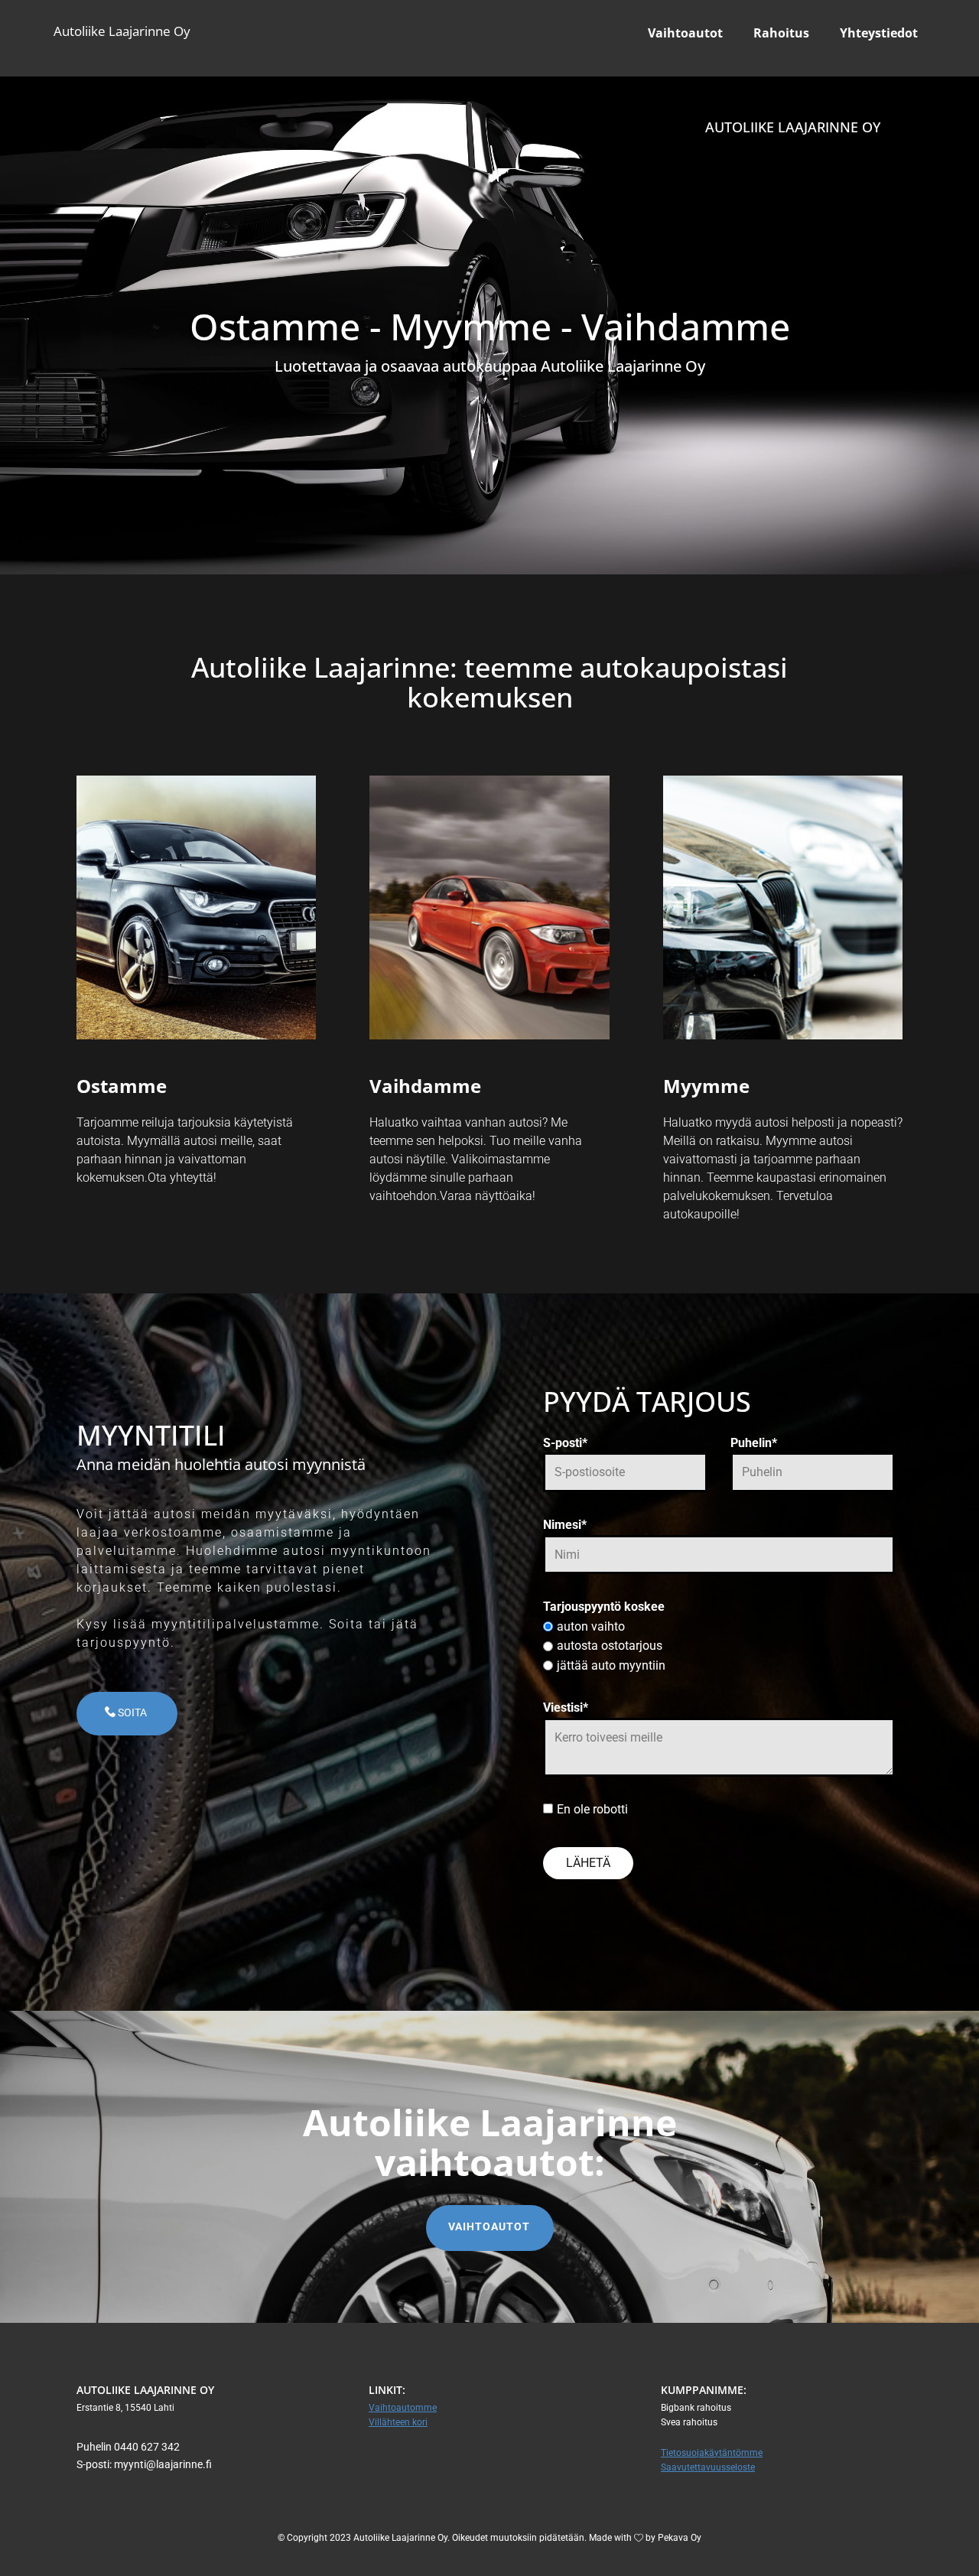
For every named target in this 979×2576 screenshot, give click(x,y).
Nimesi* (565, 1525)
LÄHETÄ (588, 1863)
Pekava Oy (678, 2538)
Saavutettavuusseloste (708, 2467)
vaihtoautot (489, 2226)
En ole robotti (592, 1809)
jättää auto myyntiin (611, 1665)
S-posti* (565, 1443)
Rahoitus (781, 33)
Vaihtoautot (685, 33)
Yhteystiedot (879, 33)
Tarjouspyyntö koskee (604, 1607)
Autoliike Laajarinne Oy (122, 31)
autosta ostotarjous (610, 1646)
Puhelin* (754, 1443)
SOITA (132, 1712)
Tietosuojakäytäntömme (712, 2453)
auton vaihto (591, 1626)
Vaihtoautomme (403, 2408)
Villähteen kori (398, 2422)
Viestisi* (566, 1708)
